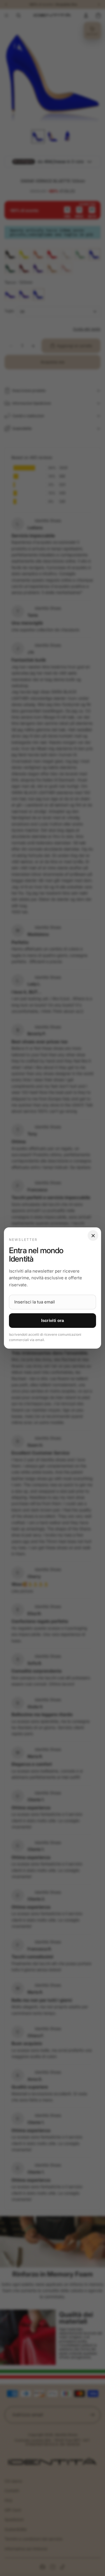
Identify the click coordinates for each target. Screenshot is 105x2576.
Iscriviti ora (53, 1320)
